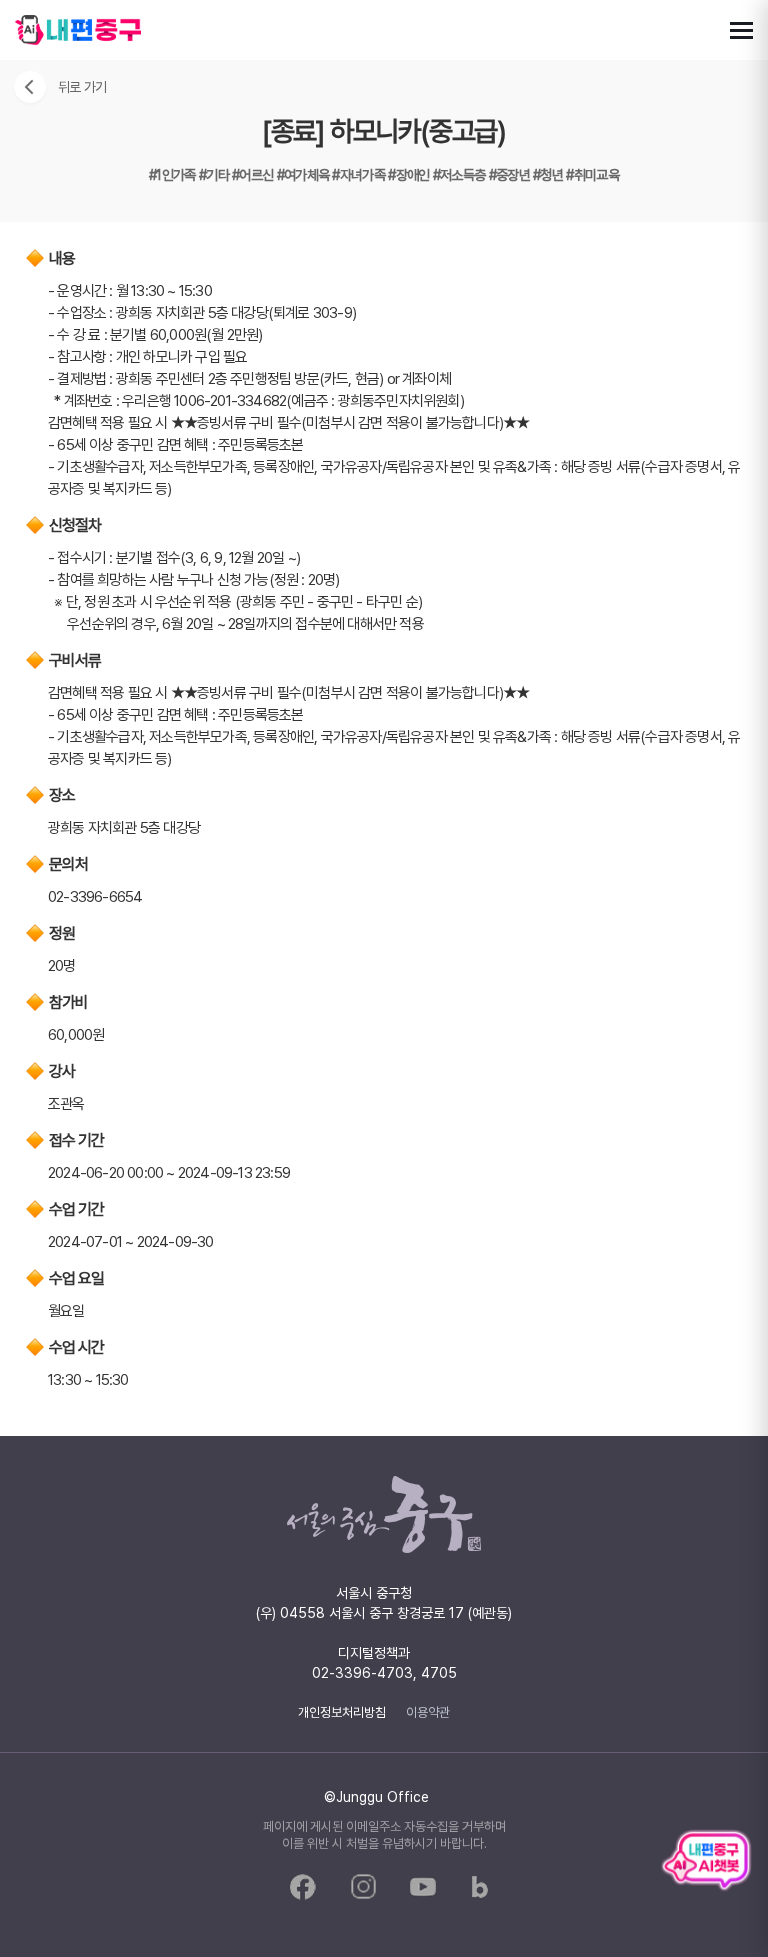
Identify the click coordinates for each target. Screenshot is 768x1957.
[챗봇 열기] (706, 1859)
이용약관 (428, 1712)
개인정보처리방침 (342, 1712)
